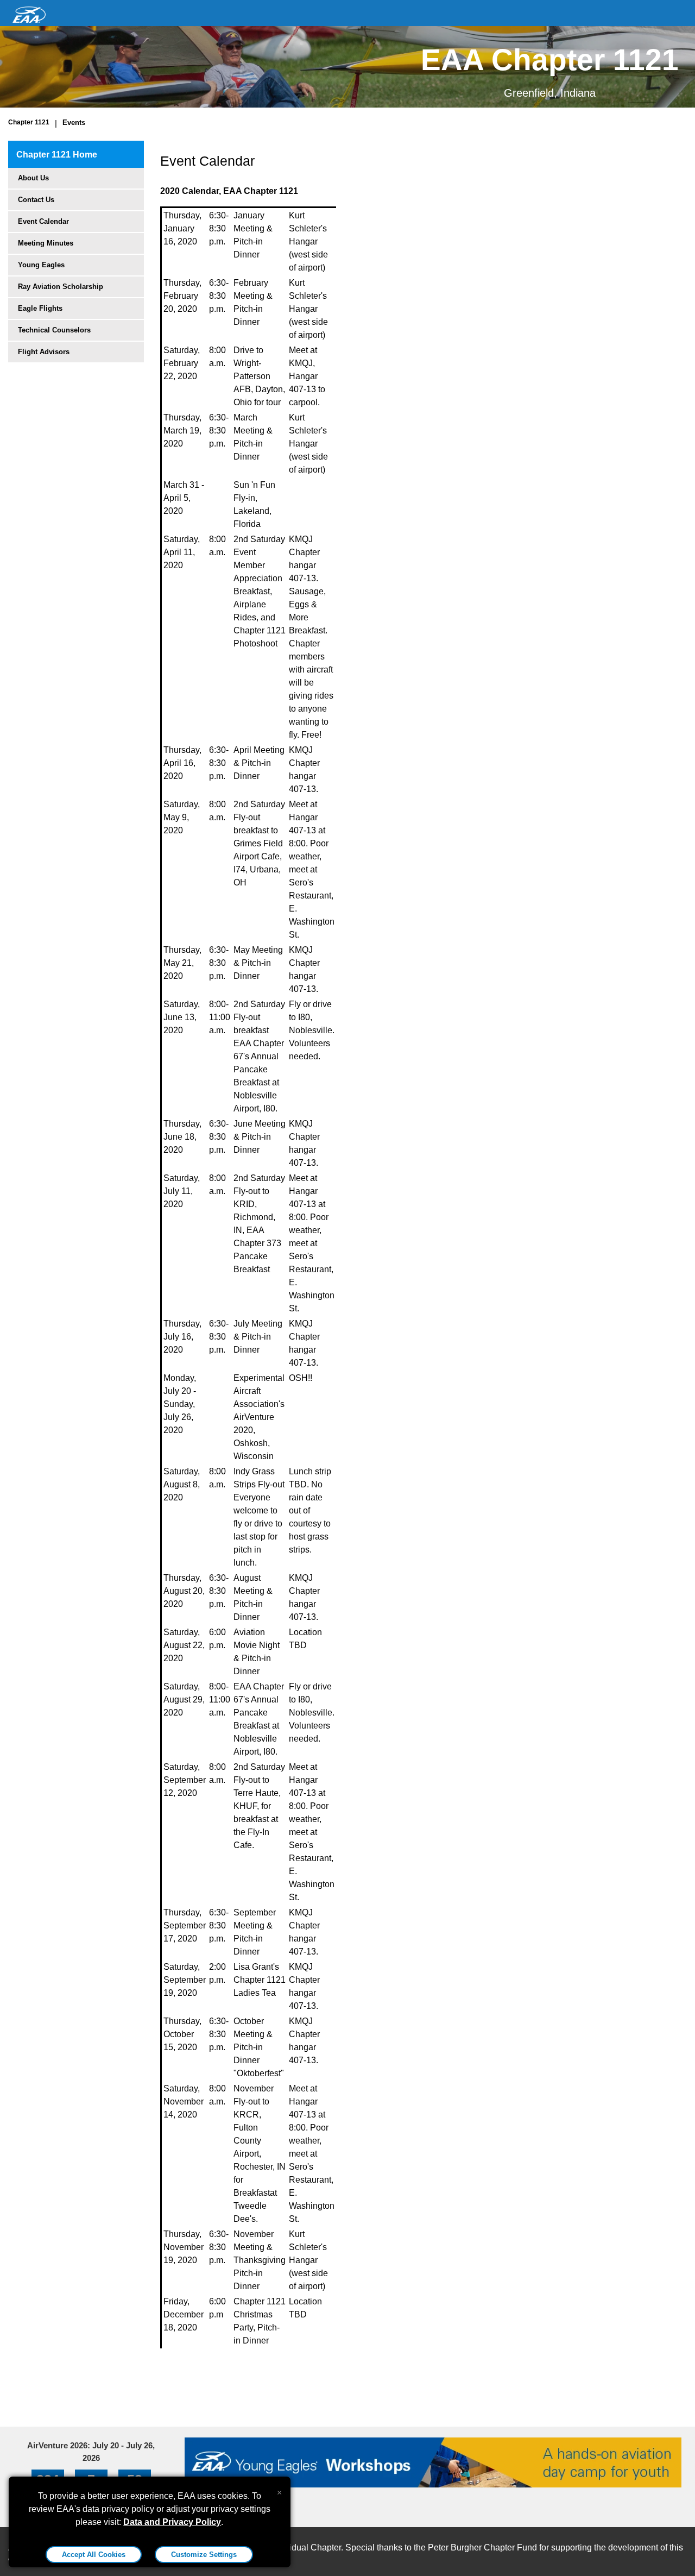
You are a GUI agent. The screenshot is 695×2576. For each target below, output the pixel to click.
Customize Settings (204, 2555)
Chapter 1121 (29, 122)
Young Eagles (41, 265)
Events (74, 122)
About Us (33, 178)
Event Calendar (43, 221)
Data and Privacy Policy (172, 2522)
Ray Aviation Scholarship (61, 287)
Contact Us (36, 200)
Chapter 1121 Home (57, 155)
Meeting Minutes (46, 243)
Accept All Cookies (94, 2555)
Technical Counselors (54, 330)
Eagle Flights (40, 308)
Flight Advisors (44, 352)
